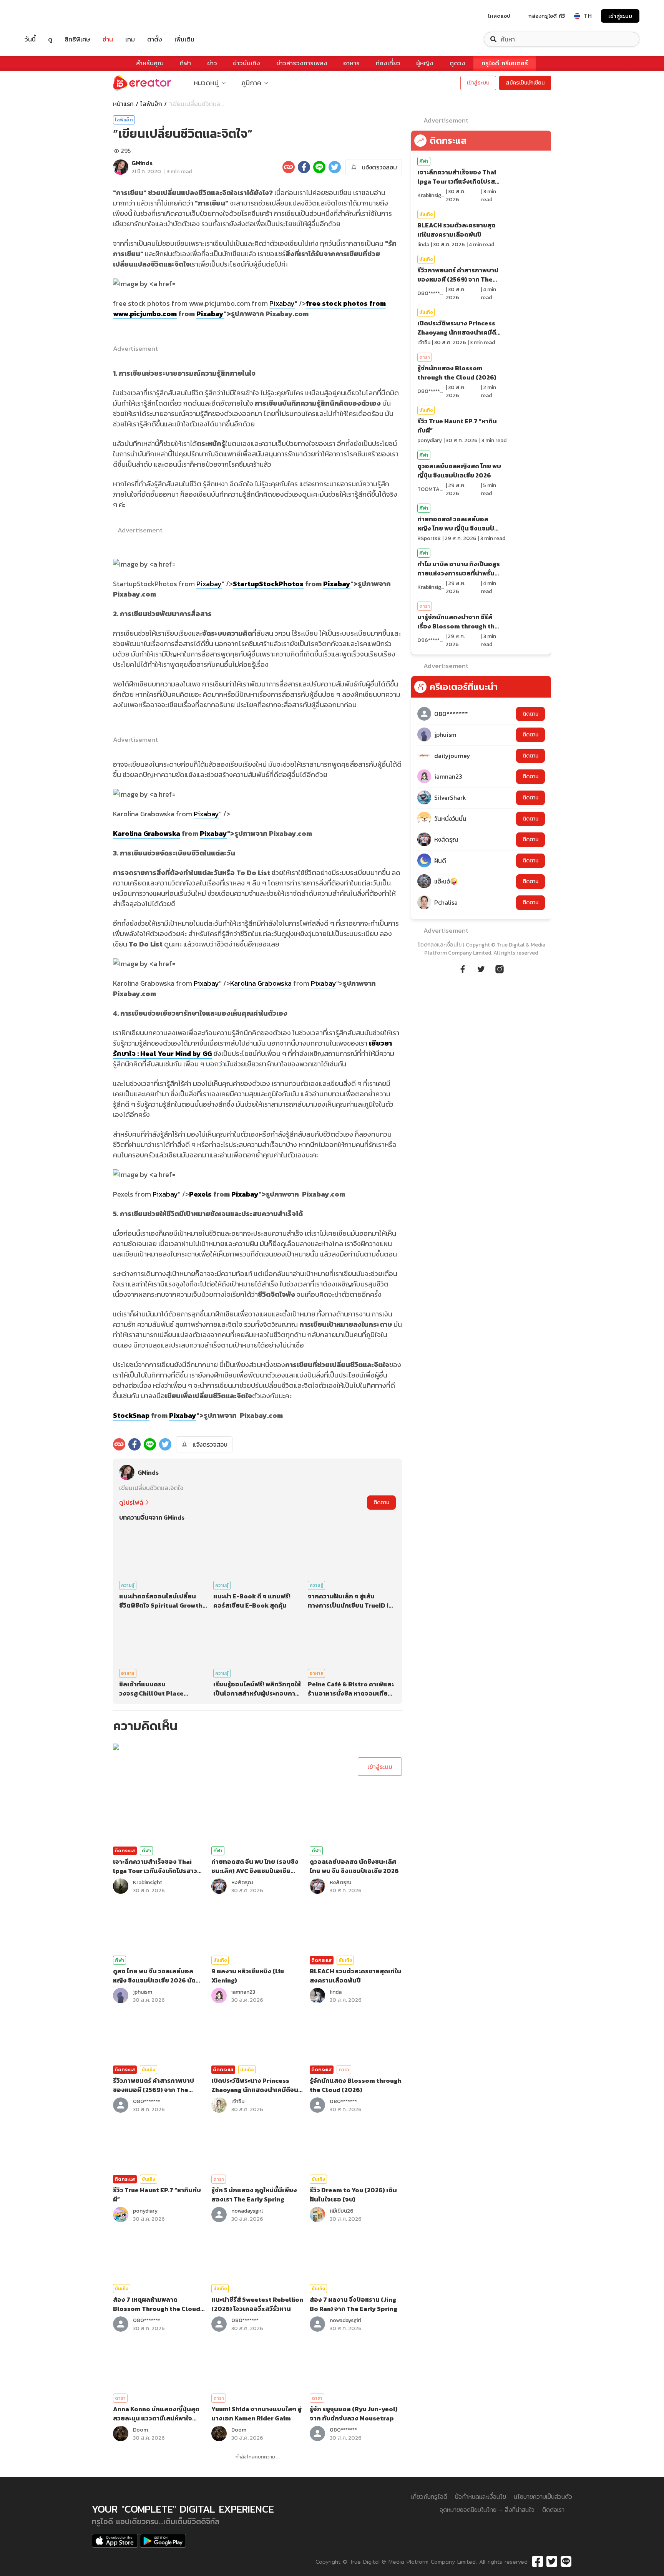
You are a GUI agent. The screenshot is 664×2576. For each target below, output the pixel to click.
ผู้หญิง (425, 63)
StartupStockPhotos (268, 584)
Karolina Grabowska (147, 833)
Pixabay (282, 303)
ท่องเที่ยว (388, 63)
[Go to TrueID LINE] (500, 968)
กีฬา (185, 63)
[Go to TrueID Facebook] (463, 968)
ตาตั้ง (155, 39)
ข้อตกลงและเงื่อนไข (439, 945)
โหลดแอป (499, 16)
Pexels (200, 1194)
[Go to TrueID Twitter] (481, 968)
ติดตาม (381, 1503)
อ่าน (108, 39)
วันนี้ (30, 39)
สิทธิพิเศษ (77, 39)
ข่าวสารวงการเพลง (302, 63)
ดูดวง (457, 63)
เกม (130, 39)
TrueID (48, 16)
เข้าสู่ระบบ (620, 16)
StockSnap (131, 1415)
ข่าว (212, 63)
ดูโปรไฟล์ (131, 1502)
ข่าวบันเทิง (247, 63)
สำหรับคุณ (150, 63)
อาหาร (351, 63)
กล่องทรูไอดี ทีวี (547, 16)
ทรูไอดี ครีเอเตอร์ (505, 63)
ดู (50, 39)
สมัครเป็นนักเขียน (525, 83)
